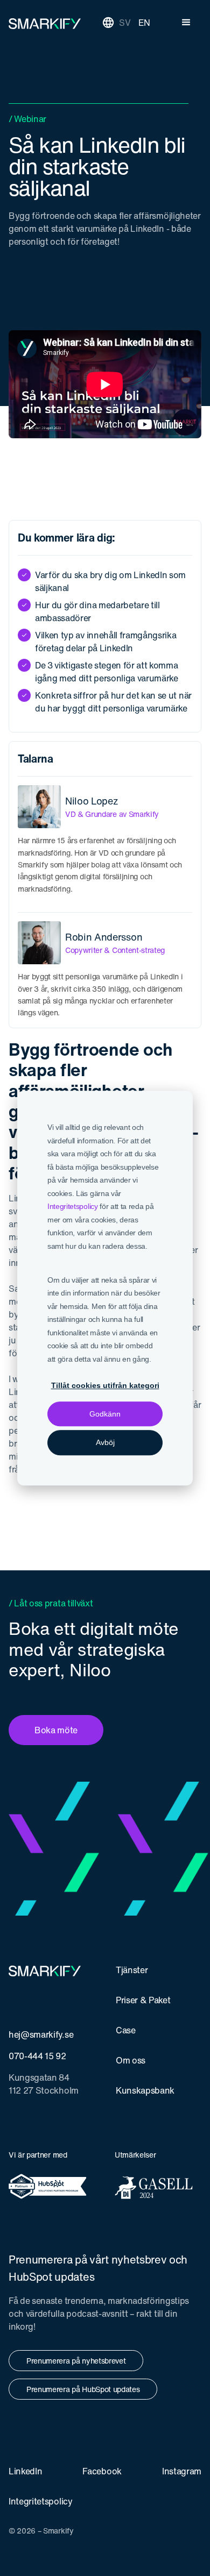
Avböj (105, 1442)
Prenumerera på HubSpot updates (83, 2389)
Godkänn (105, 1414)
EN (144, 23)
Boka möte (56, 1730)
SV (125, 23)
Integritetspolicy (73, 1206)
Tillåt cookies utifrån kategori (105, 1385)
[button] (186, 23)
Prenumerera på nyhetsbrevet (76, 2361)
